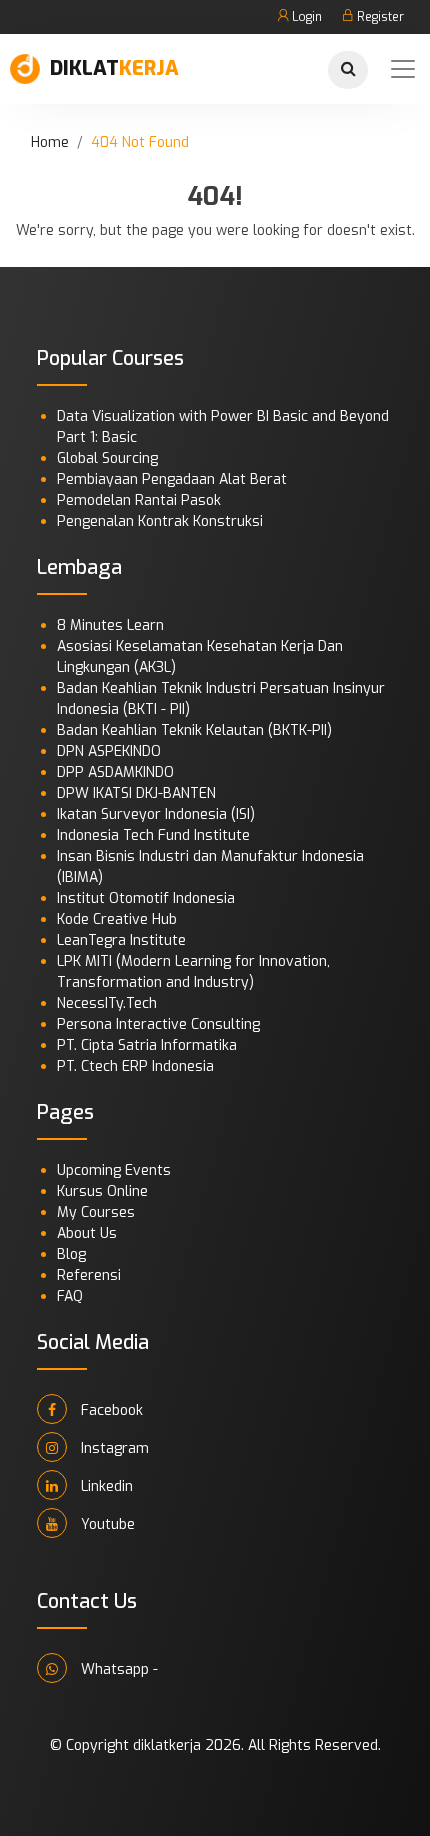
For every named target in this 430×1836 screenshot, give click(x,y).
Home (50, 142)
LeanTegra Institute (121, 940)
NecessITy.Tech (107, 1003)
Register (379, 17)
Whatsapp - (117, 1669)
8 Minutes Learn (110, 625)
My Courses (96, 1212)
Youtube (106, 1524)
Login (305, 17)
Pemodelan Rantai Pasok (139, 500)
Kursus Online (102, 1191)
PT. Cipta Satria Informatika (147, 1045)
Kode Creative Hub (117, 919)
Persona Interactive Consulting (158, 1024)
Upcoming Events (114, 1170)
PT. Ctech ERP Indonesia (135, 1066)
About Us (87, 1233)
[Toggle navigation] (403, 69)
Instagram (113, 1448)
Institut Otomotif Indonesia (146, 898)
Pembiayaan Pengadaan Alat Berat (172, 479)
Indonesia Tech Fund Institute (153, 835)
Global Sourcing (107, 458)
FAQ (70, 1296)
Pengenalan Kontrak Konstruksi (160, 521)
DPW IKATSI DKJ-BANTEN (136, 793)
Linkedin (105, 1486)
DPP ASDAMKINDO (115, 772)
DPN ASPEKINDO (109, 751)
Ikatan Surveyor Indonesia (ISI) (156, 814)
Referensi (89, 1275)
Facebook (110, 1410)
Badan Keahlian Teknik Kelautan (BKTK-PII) (194, 730)
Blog (71, 1254)
